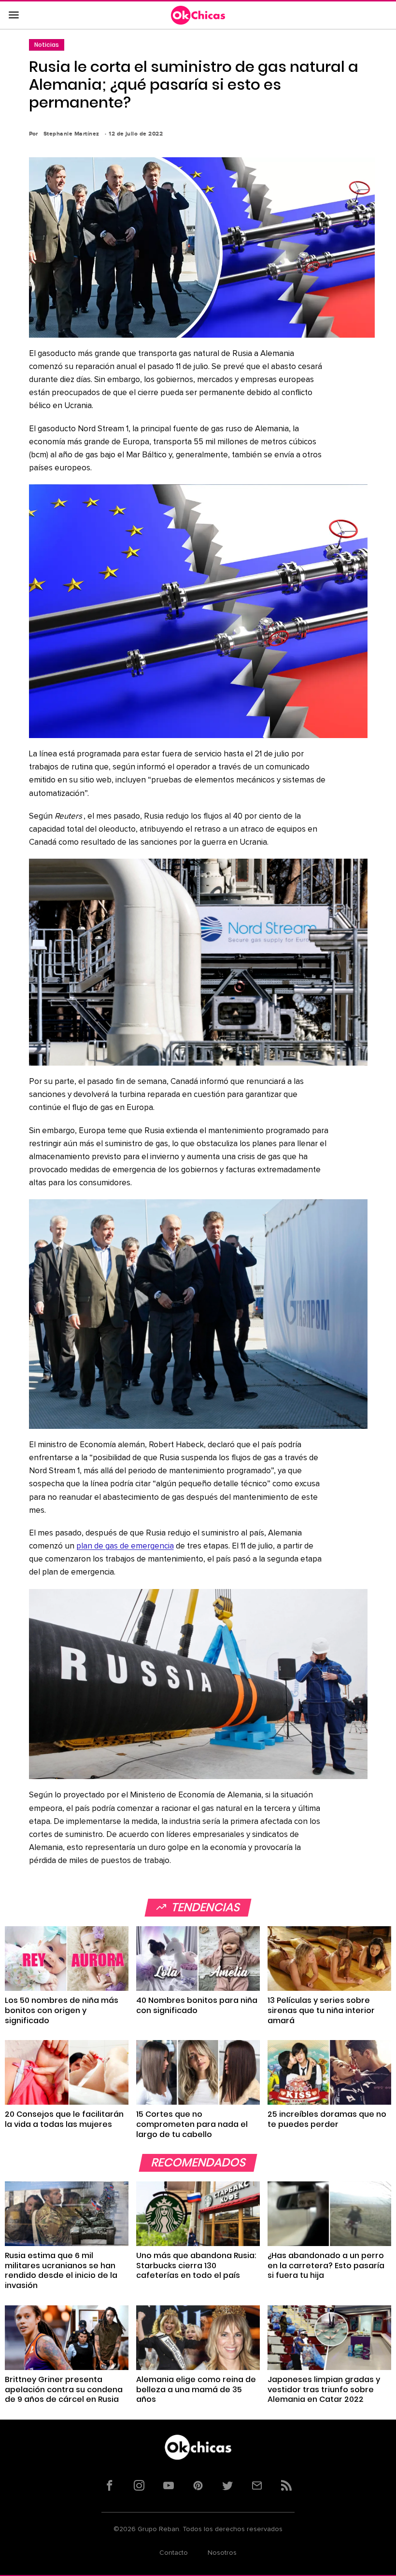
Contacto (174, 2553)
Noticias (47, 45)
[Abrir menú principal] (14, 15)
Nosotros (222, 2553)
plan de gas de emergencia (125, 1546)
